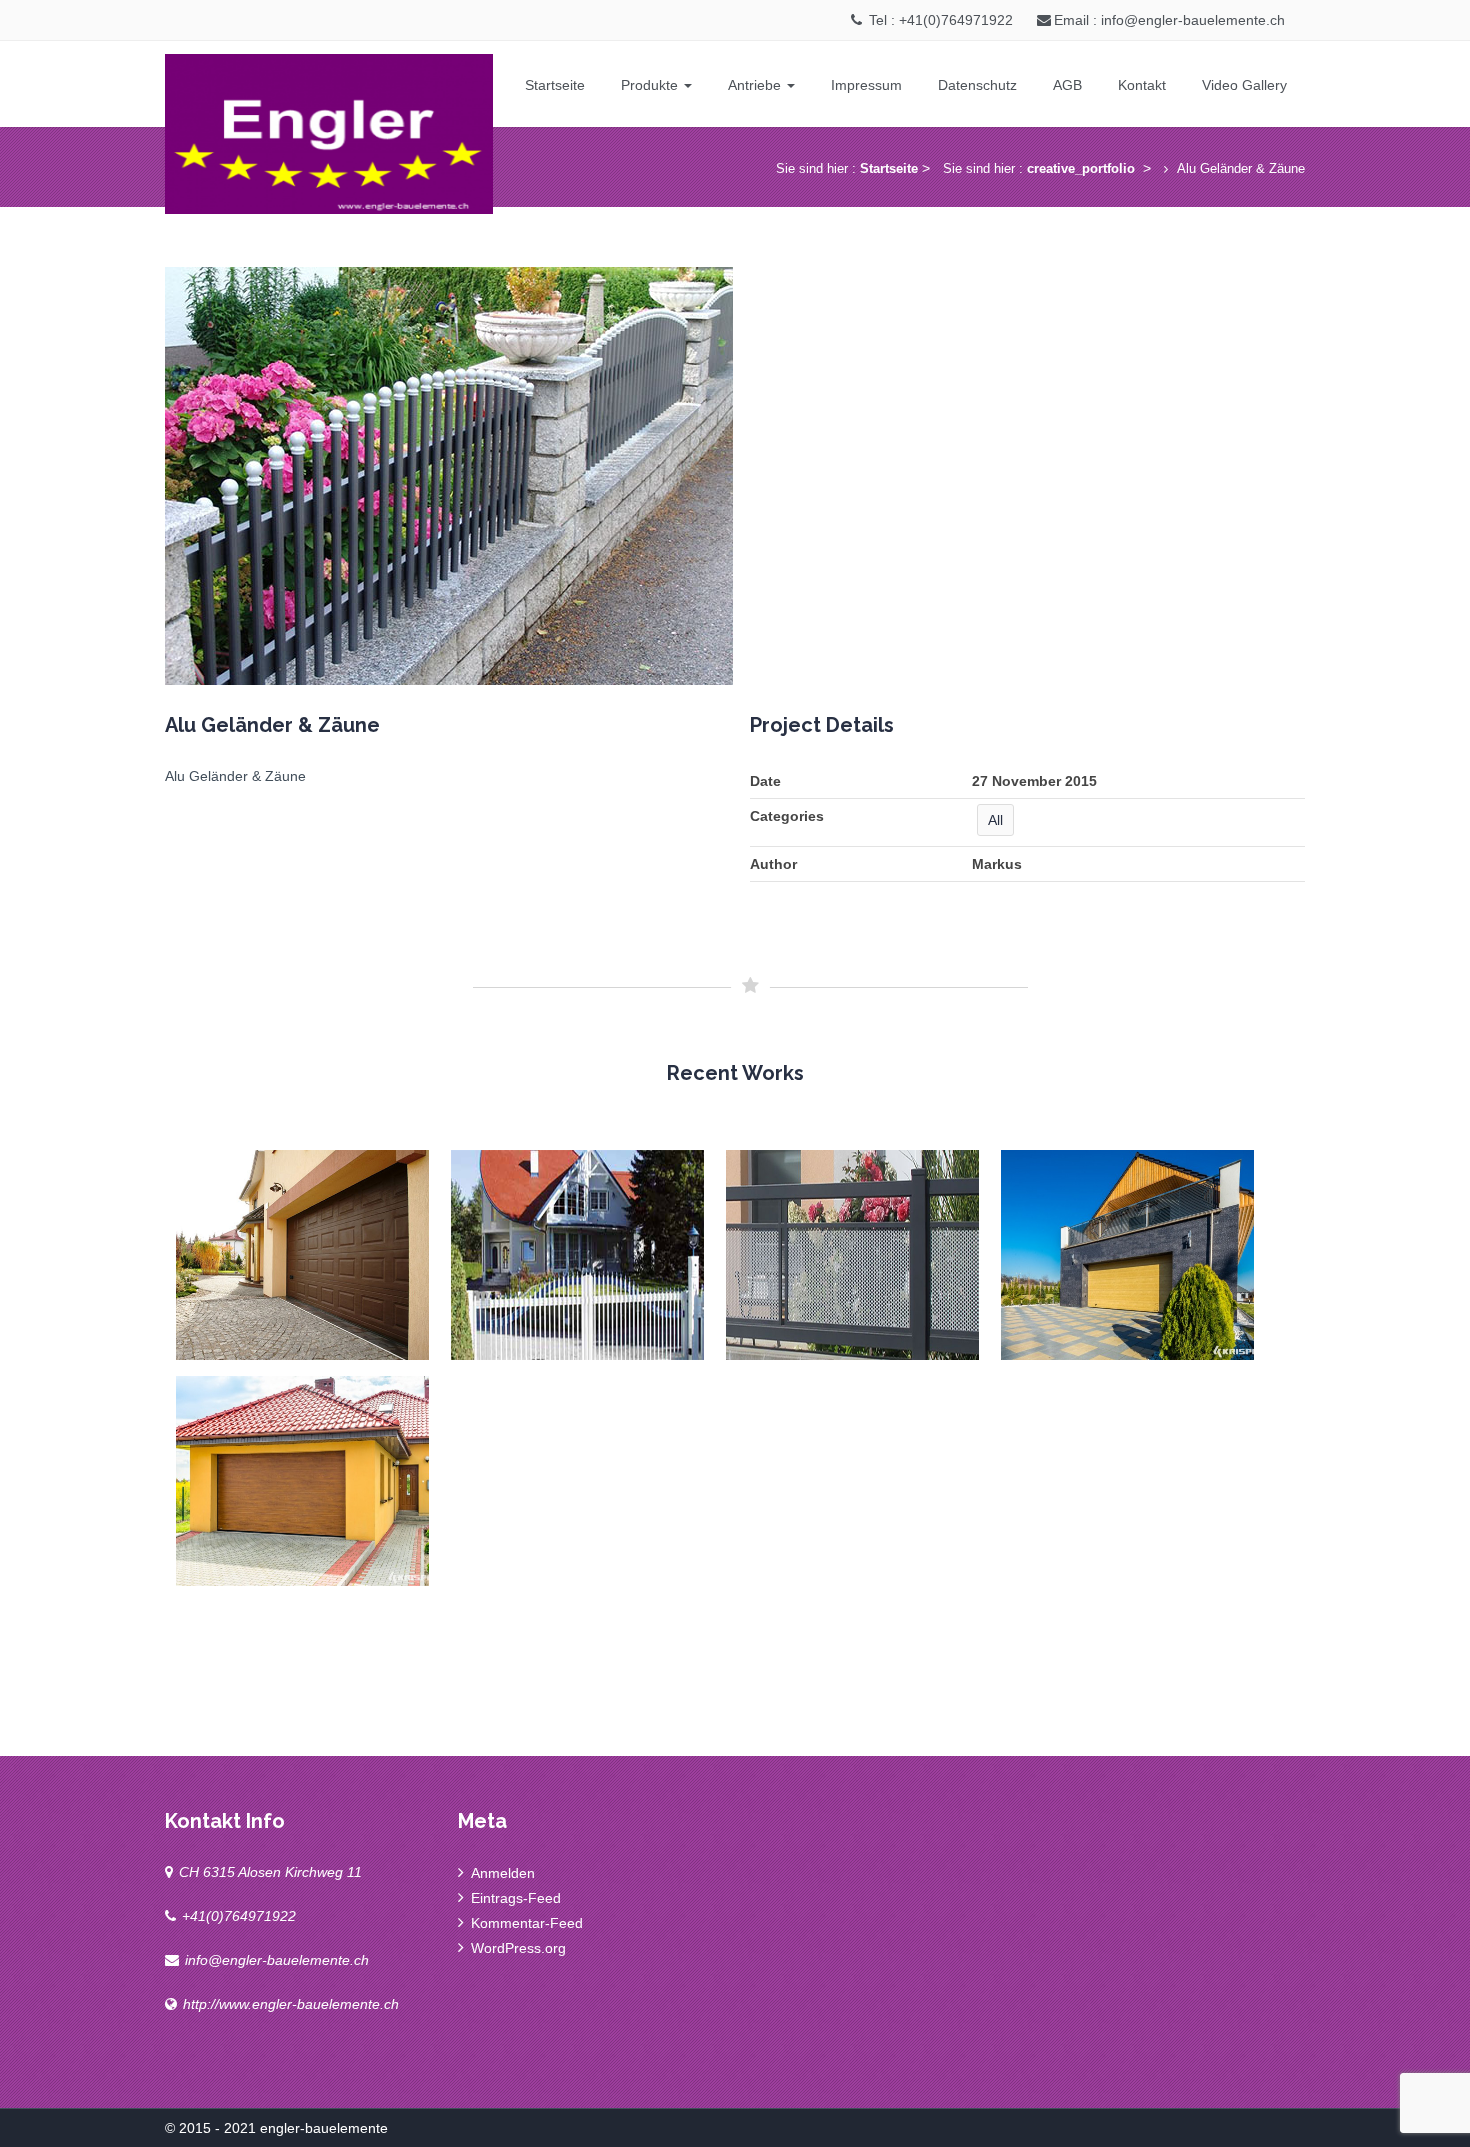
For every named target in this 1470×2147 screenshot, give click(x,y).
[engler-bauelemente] (329, 129)
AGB (1067, 85)
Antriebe (756, 85)
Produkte (651, 85)
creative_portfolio (1081, 168)
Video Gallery (1244, 85)
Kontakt (1142, 85)
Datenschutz (977, 85)
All (995, 820)
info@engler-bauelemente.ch (277, 1960)
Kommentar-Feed (527, 1923)
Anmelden (503, 1873)
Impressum (866, 85)
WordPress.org (518, 1948)
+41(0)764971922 (239, 1916)
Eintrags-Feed (516, 1898)
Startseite (555, 85)
